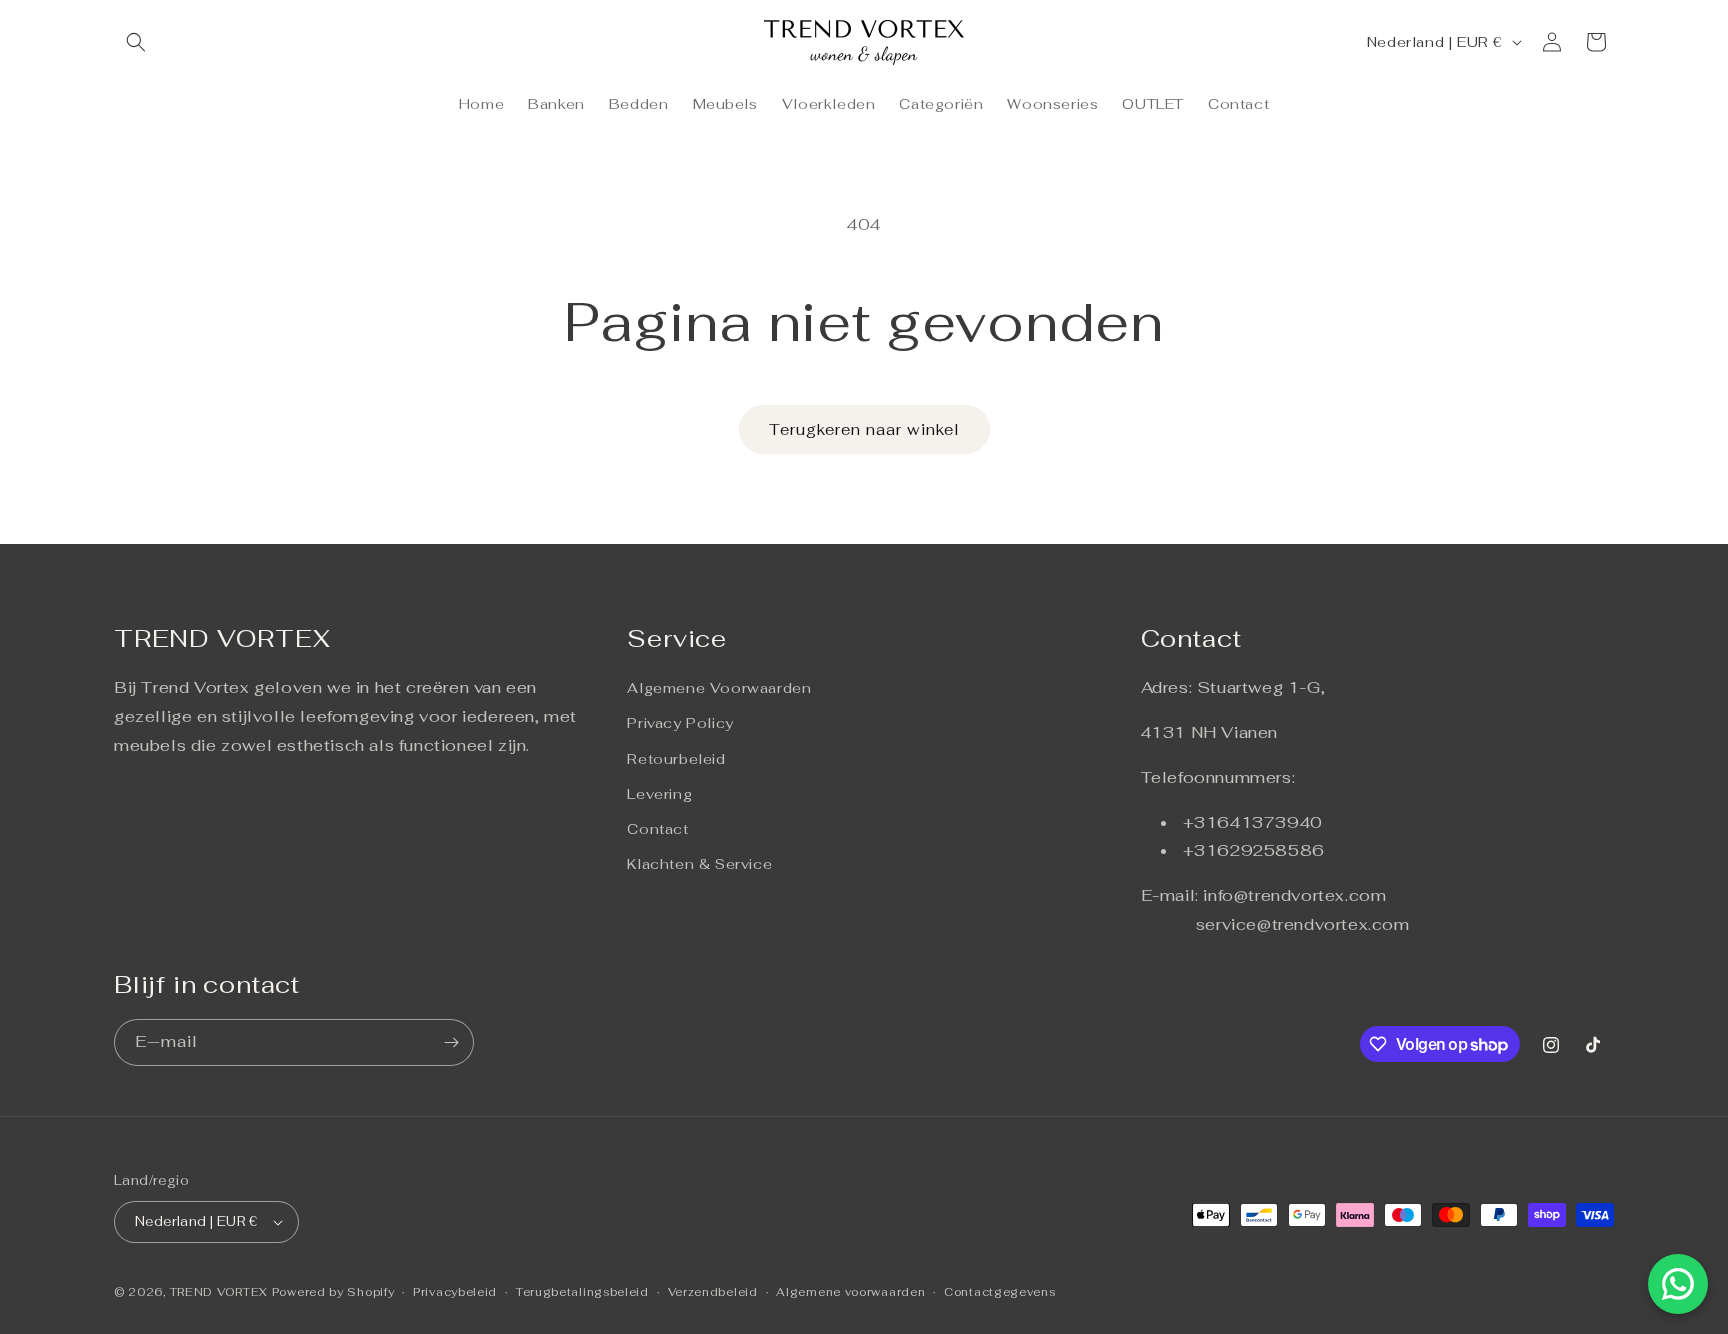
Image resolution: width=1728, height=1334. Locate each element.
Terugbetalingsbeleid (582, 1292)
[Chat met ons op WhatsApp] (1678, 1284)
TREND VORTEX (219, 1292)
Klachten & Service (699, 864)
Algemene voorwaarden (850, 1292)
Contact (657, 829)
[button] (136, 42)
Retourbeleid (676, 759)
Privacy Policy (680, 723)
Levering (659, 794)
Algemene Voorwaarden (719, 688)
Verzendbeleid (713, 1292)
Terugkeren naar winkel (864, 429)
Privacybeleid (455, 1292)
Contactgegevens (1000, 1292)
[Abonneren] (451, 1042)
